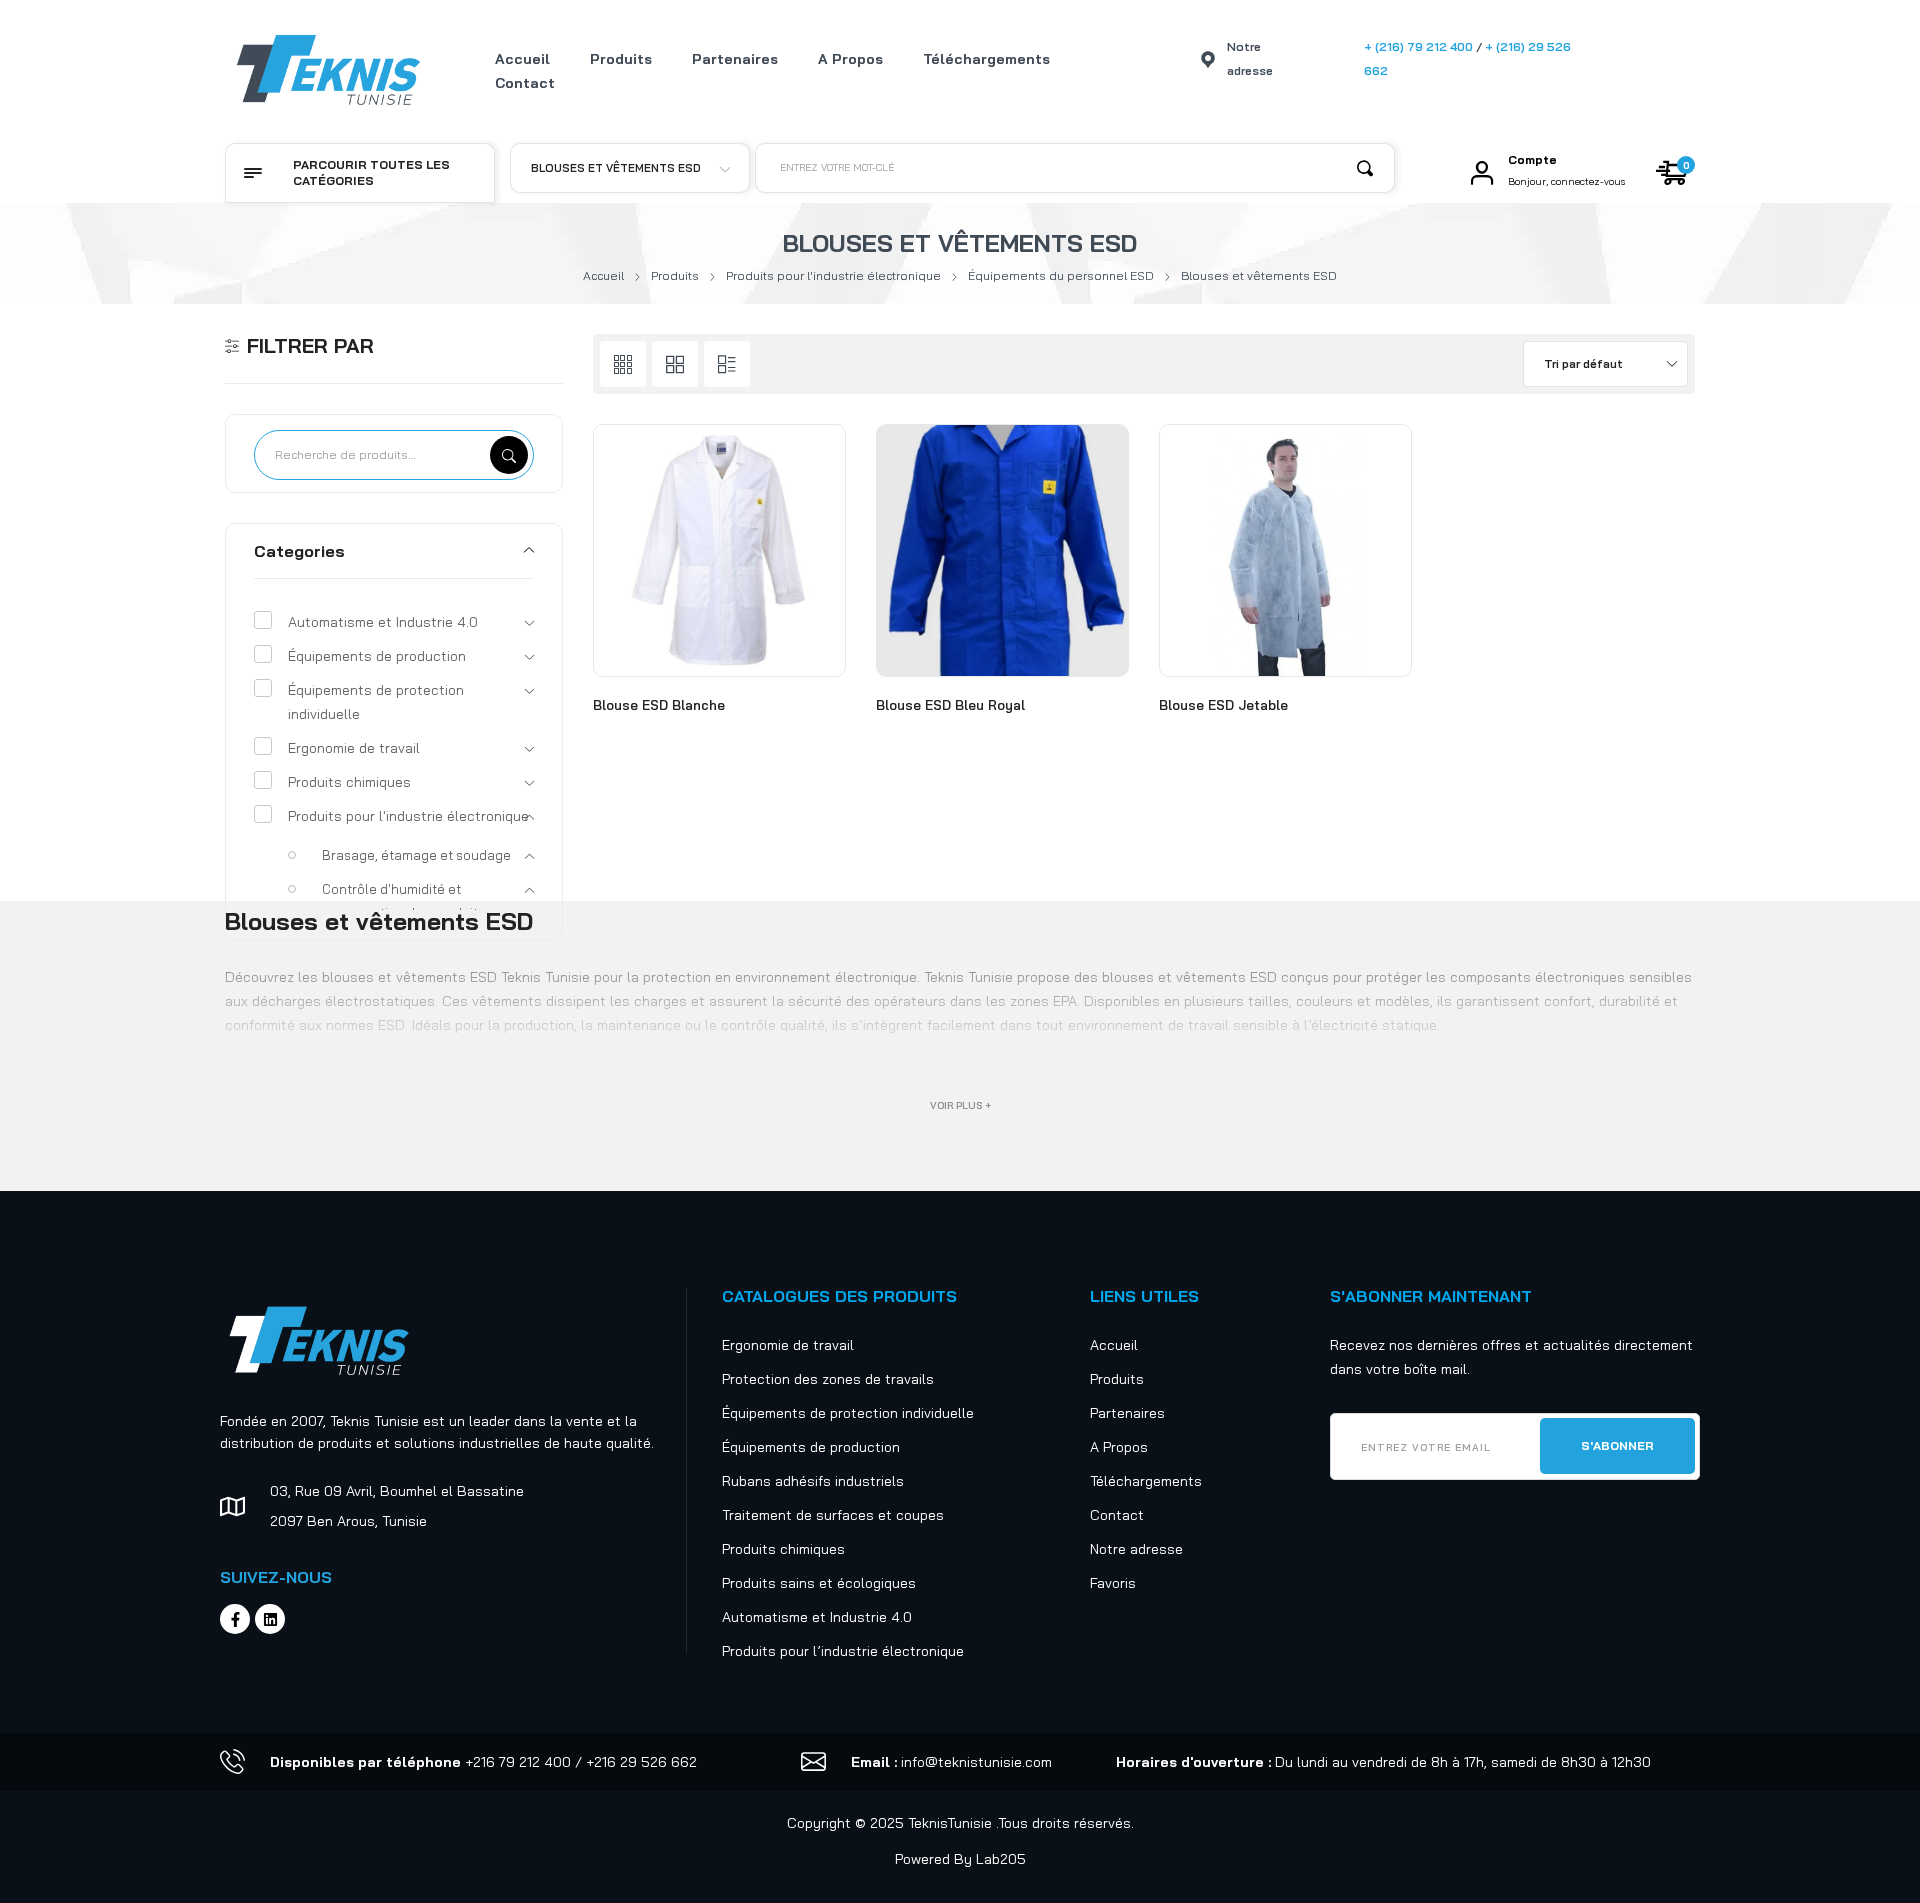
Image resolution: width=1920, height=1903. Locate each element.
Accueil (603, 275)
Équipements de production (377, 656)
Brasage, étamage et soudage (416, 855)
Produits (675, 275)
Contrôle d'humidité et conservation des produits (403, 901)
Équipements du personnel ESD (1061, 275)
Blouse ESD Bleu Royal (950, 705)
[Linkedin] (270, 1619)
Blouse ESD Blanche (659, 705)
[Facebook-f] (235, 1619)
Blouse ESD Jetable (1223, 705)
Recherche (509, 455)
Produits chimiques (349, 782)
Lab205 (1001, 1859)
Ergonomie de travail (354, 748)
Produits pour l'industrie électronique (833, 275)
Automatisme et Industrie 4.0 (383, 622)
